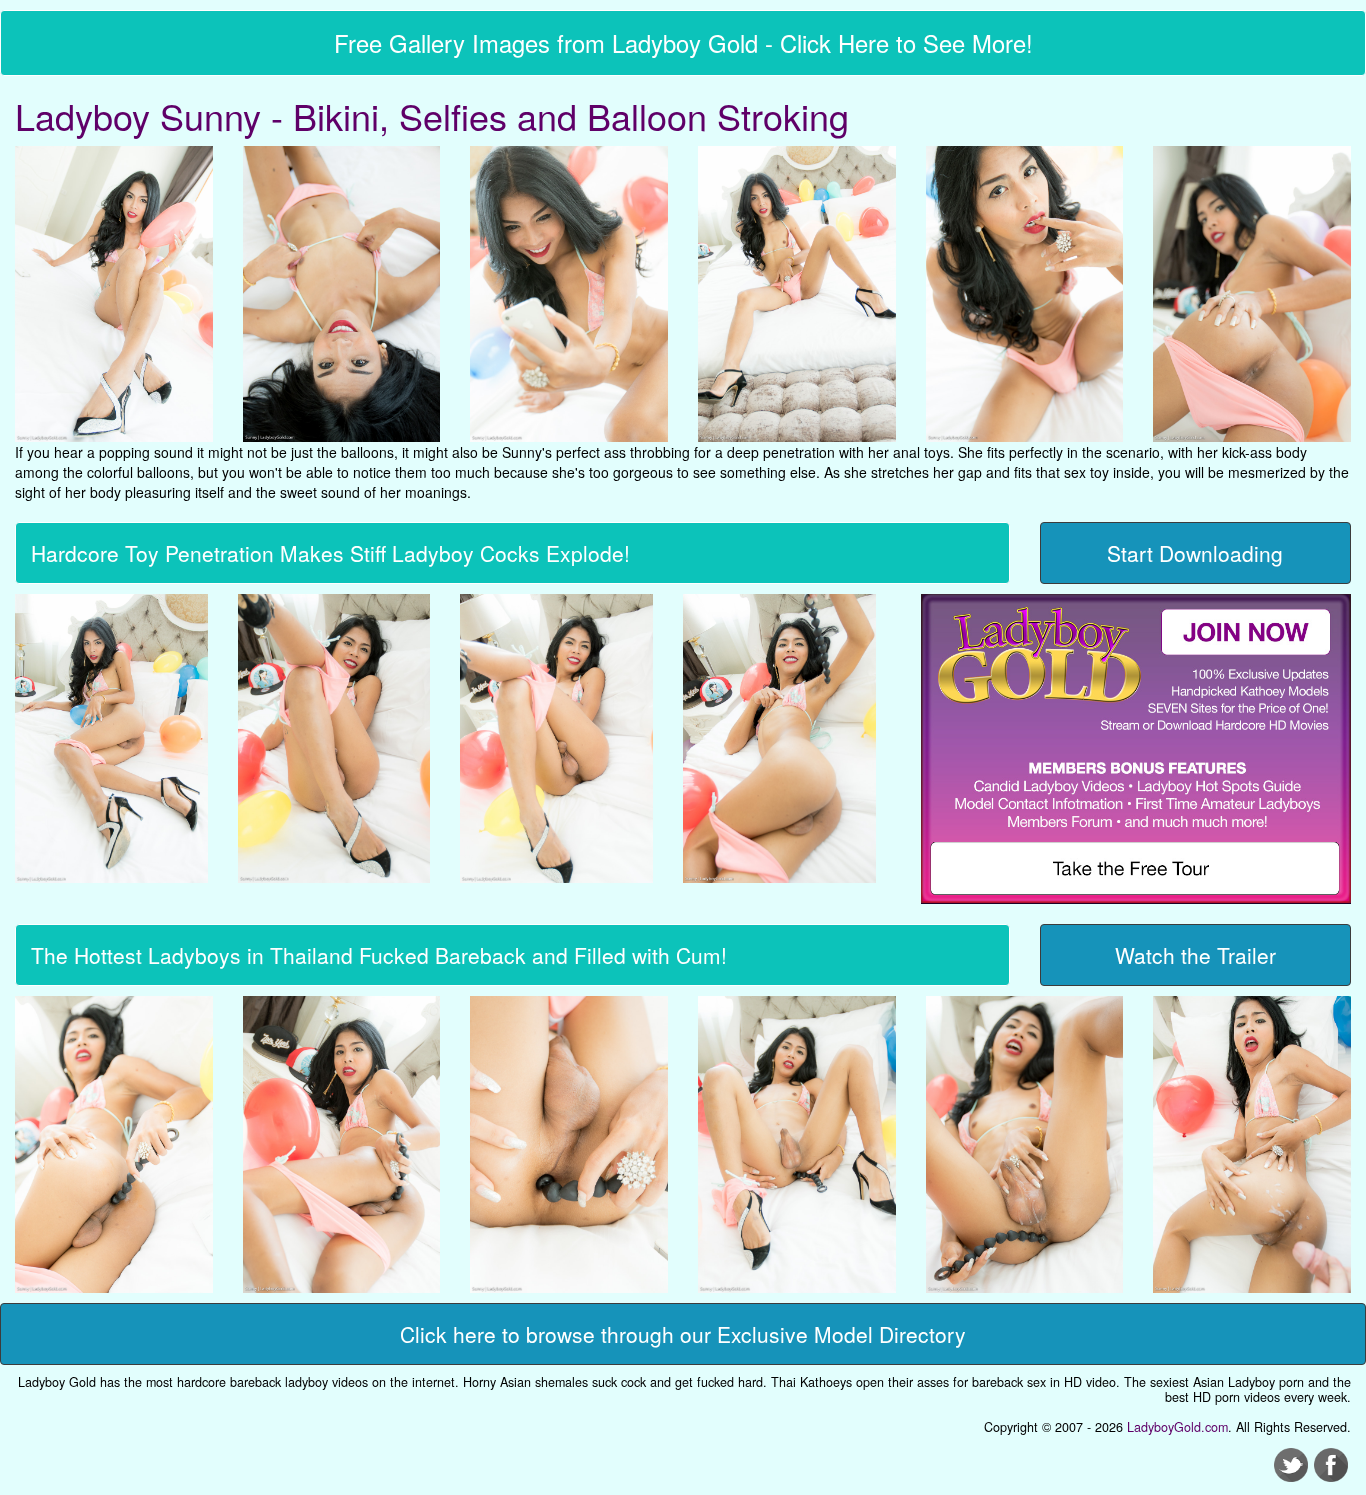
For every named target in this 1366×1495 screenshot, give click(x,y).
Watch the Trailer (1195, 955)
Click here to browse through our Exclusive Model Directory (683, 1334)
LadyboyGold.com (1177, 1427)
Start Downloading (1195, 553)
